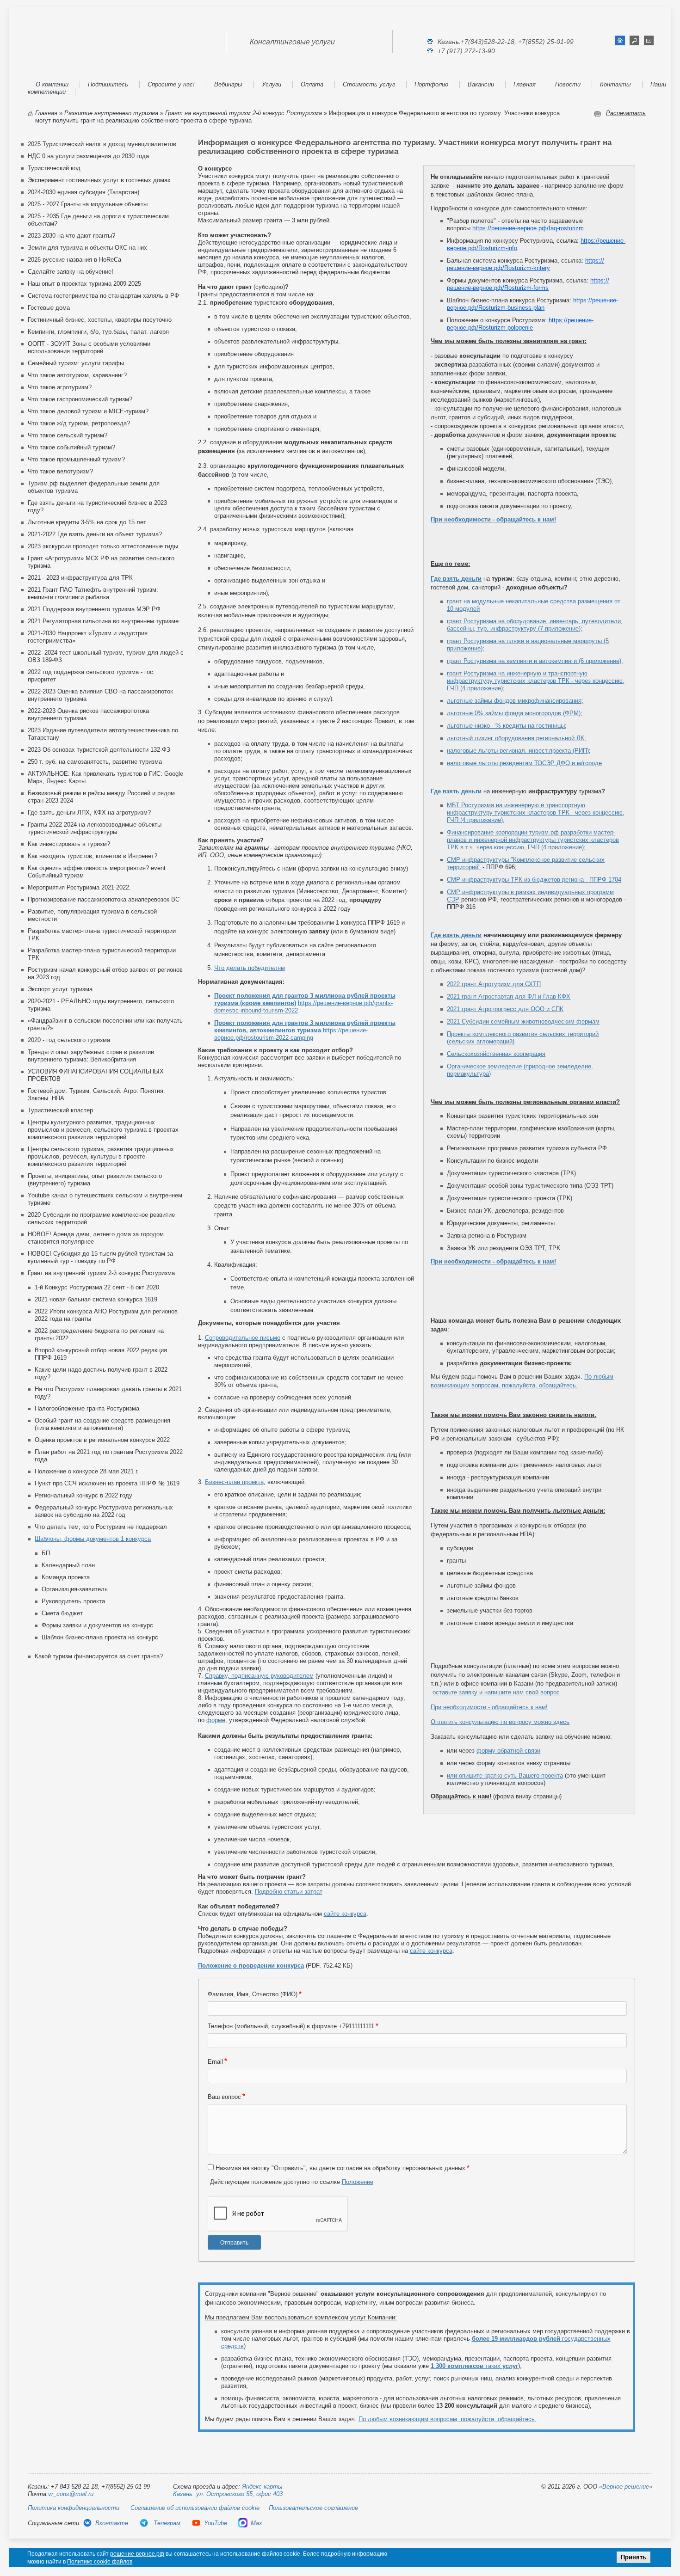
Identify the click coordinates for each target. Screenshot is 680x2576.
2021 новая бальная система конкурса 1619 (96, 1299)
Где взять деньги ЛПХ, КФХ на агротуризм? (89, 813)
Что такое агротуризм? (60, 387)
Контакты (615, 84)
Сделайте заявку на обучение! (71, 272)
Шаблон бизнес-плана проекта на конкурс (100, 1637)
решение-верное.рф (137, 2554)
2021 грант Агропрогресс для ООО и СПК (505, 1009)
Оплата (312, 84)
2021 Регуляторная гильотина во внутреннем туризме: (104, 621)
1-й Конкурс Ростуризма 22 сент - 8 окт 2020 (97, 1287)
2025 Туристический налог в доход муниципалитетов (102, 144)
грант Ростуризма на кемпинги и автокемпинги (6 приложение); (535, 661)
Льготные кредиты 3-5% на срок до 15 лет (87, 522)
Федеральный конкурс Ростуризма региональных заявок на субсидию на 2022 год (104, 1511)
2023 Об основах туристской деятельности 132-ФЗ (99, 750)
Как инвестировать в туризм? (69, 844)
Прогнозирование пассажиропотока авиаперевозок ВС (104, 899)
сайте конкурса (345, 1914)
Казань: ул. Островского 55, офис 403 (228, 2494)
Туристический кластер (60, 1110)
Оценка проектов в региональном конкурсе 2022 (102, 1440)
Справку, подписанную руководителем (259, 1676)
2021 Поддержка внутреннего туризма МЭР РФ (94, 609)
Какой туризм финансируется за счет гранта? (99, 1656)
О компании (52, 84)
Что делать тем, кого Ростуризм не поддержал (101, 1527)
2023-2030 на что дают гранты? (71, 236)
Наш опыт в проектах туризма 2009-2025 (84, 284)
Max (257, 2523)
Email (215, 2062)
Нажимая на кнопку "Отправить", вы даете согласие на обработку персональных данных (340, 2168)
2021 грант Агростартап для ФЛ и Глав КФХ (509, 997)
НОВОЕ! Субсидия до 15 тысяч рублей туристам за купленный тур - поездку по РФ (100, 1257)
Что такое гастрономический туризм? (80, 399)
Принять (634, 2557)
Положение (358, 2182)
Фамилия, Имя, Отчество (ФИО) (253, 1994)
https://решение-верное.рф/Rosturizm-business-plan (532, 304)
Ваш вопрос (224, 2097)
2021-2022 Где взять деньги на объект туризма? (95, 534)
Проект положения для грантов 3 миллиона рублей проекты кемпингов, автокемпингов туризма (305, 1027)
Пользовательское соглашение (313, 2508)
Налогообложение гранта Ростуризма (87, 1408)
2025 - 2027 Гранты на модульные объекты (88, 204)
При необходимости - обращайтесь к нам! (493, 519)
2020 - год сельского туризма (69, 1040)
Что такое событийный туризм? (71, 447)
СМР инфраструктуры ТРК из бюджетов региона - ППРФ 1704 (534, 880)
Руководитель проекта (73, 1601)
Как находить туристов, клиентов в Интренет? (93, 856)
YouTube (216, 2523)
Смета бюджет (62, 1613)
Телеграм (166, 2523)
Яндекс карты (262, 2487)
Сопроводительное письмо (243, 1338)
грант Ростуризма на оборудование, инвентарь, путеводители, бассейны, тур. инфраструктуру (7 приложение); (535, 625)
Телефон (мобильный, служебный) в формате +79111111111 (291, 2026)
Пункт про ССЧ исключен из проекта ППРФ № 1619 (107, 1483)
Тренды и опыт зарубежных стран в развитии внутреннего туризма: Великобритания (91, 1056)
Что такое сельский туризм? (68, 435)
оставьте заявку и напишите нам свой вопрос (496, 1692)
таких (474, 2366)
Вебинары (228, 84)
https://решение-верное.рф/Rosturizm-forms (528, 284)
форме (216, 1720)
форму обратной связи (508, 1751)
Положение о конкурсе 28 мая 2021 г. (87, 1471)
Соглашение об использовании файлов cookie (195, 2508)
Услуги (272, 84)
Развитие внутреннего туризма (111, 113)
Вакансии (481, 84)
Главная (525, 84)
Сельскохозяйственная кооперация (496, 1054)
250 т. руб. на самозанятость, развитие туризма (95, 762)
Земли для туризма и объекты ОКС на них (87, 248)
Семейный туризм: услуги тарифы (76, 363)
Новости (568, 84)
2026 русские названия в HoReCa (74, 260)
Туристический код (54, 168)
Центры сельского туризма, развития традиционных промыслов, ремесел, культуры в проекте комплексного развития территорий (101, 1156)
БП (46, 1553)
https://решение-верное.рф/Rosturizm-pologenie (520, 324)
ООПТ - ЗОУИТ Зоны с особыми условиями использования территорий (89, 347)
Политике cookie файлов (100, 2562)
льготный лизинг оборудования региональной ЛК (516, 738)
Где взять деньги (456, 579)
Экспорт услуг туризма (60, 989)
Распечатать (626, 113)
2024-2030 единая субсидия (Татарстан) (83, 192)
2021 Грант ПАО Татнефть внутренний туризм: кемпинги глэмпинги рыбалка (93, 593)
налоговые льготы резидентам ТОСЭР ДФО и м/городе (524, 763)
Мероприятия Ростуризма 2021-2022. (79, 887)
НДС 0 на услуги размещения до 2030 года (88, 156)
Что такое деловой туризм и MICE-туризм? (88, 411)
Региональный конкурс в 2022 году (83, 1495)
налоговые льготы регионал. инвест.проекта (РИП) (518, 751)
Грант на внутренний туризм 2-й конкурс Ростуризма (244, 113)
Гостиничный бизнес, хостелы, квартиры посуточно (100, 320)
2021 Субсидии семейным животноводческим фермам (523, 1021)
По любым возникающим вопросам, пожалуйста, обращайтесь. (448, 2419)
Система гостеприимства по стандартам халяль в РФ (103, 296)
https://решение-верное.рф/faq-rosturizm (528, 228)
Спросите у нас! (171, 84)
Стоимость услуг (369, 84)
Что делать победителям (250, 968)
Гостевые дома (49, 308)
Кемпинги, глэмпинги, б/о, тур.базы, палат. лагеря (98, 332)
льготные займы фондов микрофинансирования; (515, 701)
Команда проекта (66, 1577)
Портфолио (431, 84)
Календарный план (68, 1565)
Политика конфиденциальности (74, 2508)
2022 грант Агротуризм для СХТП (494, 984)
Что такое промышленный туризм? (76, 459)
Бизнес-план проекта (234, 1482)
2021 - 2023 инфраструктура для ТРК (80, 578)
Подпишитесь (108, 84)
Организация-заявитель (75, 1589)
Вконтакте (112, 2523)
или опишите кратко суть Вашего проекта (505, 1776)
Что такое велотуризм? (60, 471)
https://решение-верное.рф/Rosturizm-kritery (525, 264)
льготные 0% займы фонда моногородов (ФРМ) (514, 713)
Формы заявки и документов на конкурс (97, 1625)
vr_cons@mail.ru (71, 2494)
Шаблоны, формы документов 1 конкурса (93, 1539)
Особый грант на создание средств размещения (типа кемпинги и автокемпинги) (102, 1424)
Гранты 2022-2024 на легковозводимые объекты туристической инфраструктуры (95, 828)
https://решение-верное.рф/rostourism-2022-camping (291, 1034)
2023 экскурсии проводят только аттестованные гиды (103, 546)
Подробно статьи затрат (289, 1892)
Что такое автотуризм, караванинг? (77, 375)
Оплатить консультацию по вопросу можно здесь (500, 1722)
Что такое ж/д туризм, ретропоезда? (79, 423)
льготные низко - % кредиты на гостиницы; (507, 726)
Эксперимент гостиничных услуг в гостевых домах (99, 180)
